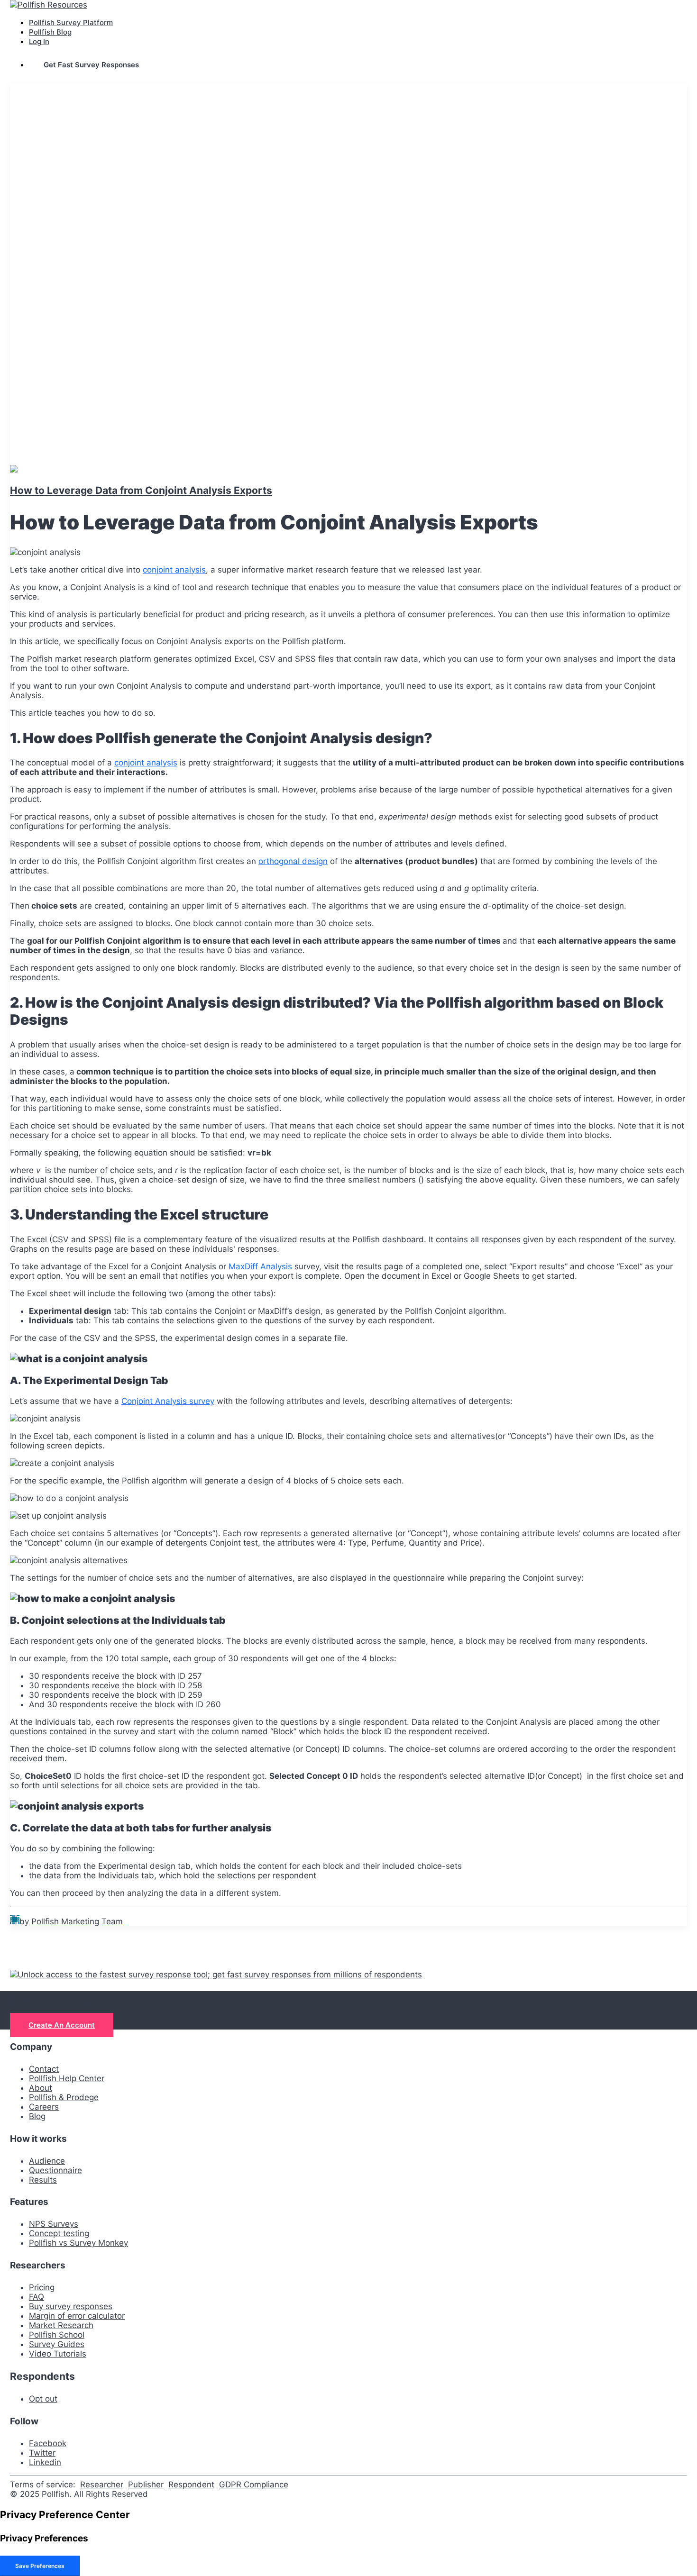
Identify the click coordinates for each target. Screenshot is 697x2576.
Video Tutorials (58, 2354)
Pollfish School (57, 2335)
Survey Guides (57, 2344)
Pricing (42, 2287)
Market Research (61, 2325)
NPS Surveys (54, 2224)
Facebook (48, 2443)
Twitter (42, 2453)
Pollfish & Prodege (64, 2097)
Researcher (102, 2485)
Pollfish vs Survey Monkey (78, 2243)
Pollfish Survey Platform (71, 23)
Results (43, 2180)
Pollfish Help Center (67, 2078)
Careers (44, 2107)
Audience (47, 2161)
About (41, 2088)
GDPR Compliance (254, 2485)
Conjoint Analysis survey (168, 1401)
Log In (39, 41)
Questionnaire (55, 2170)
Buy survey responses (71, 2306)
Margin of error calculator (77, 2316)
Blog (37, 2116)
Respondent (191, 2485)
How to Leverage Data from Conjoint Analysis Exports (141, 490)
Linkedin (45, 2462)
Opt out (43, 2399)
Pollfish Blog (50, 32)
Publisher (146, 2485)
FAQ (37, 2297)
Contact (44, 2069)
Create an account (62, 2025)
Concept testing (59, 2233)
